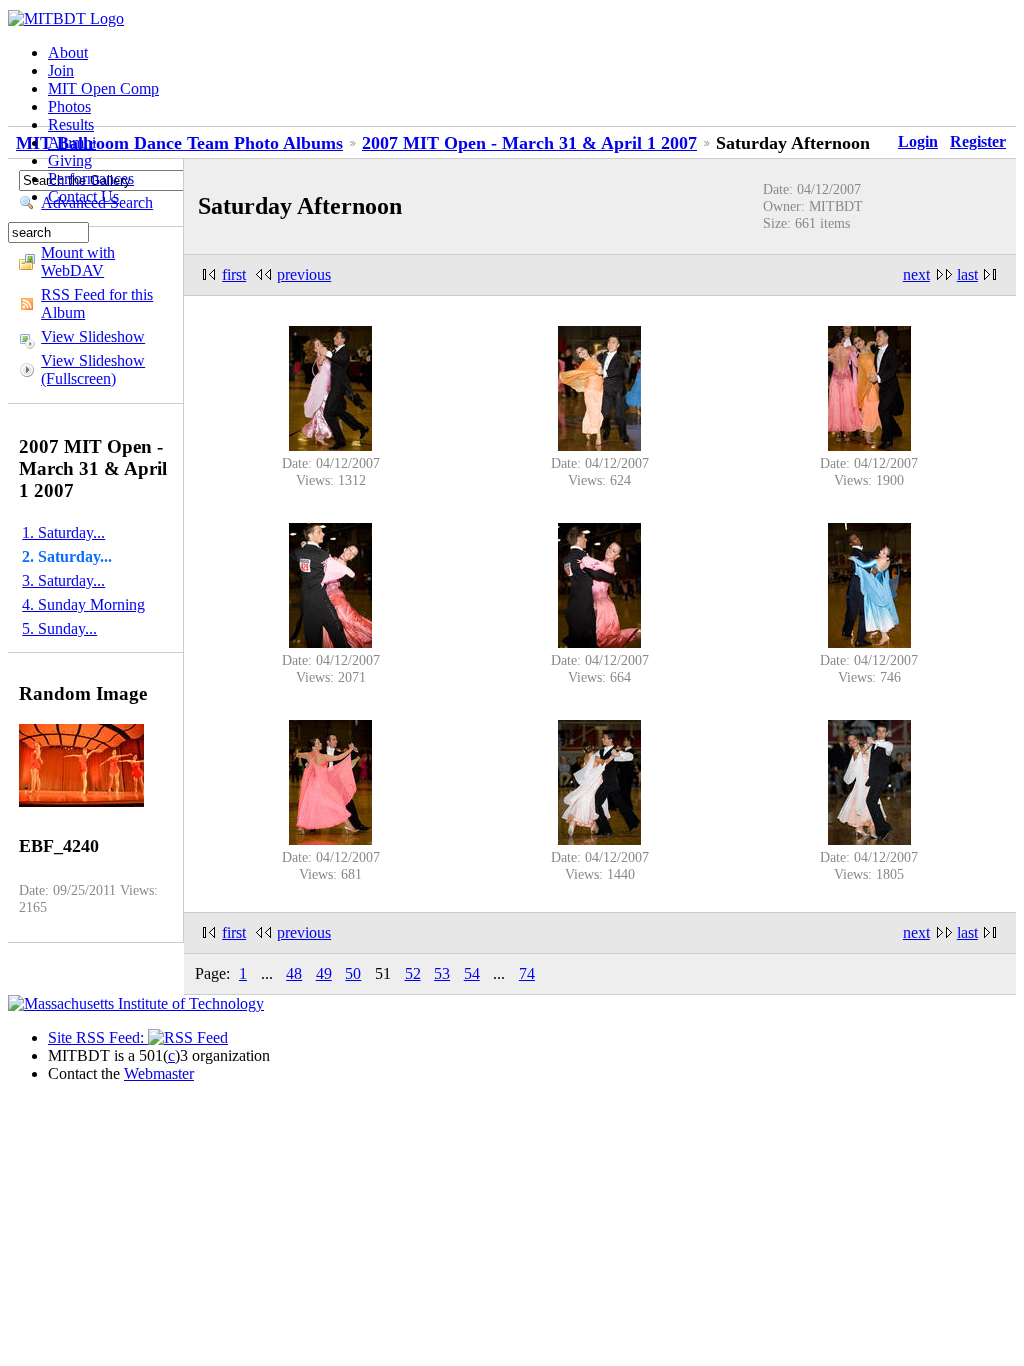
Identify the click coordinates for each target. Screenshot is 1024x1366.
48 (294, 973)
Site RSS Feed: (98, 1037)
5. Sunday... (59, 628)
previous (304, 274)
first (234, 274)
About (68, 52)
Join (61, 70)
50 (353, 973)
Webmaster (159, 1073)
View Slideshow (93, 336)
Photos (69, 106)
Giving (70, 160)
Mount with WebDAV (78, 261)
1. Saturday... (63, 532)
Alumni (72, 142)
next (916, 274)
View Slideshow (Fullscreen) (93, 369)
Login (918, 141)
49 (324, 973)
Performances (91, 178)
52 (413, 973)
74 (527, 973)
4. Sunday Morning (83, 604)
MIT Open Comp (103, 88)
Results (71, 124)
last (967, 274)
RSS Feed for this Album (97, 303)
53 (442, 973)
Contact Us (83, 196)
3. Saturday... (63, 580)
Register (978, 141)
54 (472, 973)
